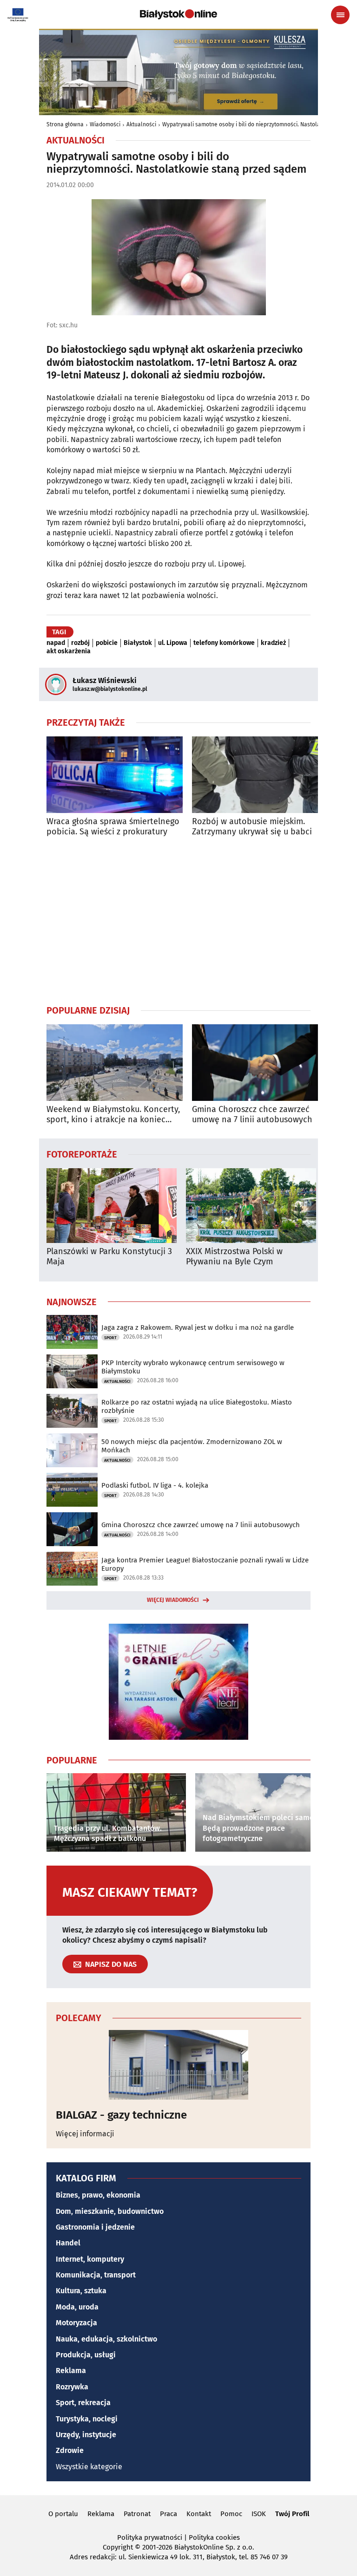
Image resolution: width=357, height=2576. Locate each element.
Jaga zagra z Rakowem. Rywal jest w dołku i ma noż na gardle (198, 1327)
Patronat (137, 2514)
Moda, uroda (77, 2307)
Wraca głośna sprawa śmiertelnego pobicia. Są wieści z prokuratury (113, 827)
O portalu (63, 2514)
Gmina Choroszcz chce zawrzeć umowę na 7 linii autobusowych (252, 1115)
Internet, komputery (90, 2259)
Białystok (138, 643)
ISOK (259, 2514)
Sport (110, 1338)
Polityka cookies (214, 2537)
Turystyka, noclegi (87, 2419)
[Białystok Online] (178, 14)
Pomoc (231, 2514)
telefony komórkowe (224, 643)
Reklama (71, 2371)
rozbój (80, 643)
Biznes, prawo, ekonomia (98, 2195)
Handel (68, 2243)
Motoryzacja (76, 2323)
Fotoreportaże (82, 1154)
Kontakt (199, 2514)
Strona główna (65, 124)
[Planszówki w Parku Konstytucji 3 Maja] (112, 1206)
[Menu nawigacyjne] (340, 15)
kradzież (273, 643)
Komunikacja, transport (96, 2275)
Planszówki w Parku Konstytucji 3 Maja (109, 1257)
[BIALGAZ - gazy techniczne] (178, 2065)
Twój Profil (292, 2514)
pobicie (107, 643)
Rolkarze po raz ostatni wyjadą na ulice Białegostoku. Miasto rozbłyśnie (197, 1406)
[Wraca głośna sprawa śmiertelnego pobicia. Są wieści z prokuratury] (115, 775)
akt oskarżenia (69, 651)
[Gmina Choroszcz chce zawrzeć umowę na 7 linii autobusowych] (260, 1063)
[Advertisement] (178, 920)
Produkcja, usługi (86, 2355)
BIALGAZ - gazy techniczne (121, 2115)
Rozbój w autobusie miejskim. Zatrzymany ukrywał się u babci (252, 827)
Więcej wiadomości (173, 1600)
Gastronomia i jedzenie (95, 2227)
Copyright (118, 2547)
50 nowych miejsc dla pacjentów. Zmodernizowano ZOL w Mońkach (192, 1446)
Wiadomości (105, 124)
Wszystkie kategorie (89, 2467)
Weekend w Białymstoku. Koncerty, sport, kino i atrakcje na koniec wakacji (113, 1115)
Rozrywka (72, 2387)
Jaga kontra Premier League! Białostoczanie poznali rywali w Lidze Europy (205, 1564)
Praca (169, 2514)
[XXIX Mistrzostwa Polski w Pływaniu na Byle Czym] (251, 1206)
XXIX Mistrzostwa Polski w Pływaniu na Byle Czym (234, 1257)
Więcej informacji (85, 2134)
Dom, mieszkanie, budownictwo (110, 2211)
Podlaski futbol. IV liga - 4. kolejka (155, 1485)
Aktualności (141, 124)
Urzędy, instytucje (86, 2435)
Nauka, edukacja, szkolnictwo (106, 2339)
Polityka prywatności (150, 2537)
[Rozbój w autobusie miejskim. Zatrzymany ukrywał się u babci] (260, 775)
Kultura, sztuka (81, 2291)
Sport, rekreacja (83, 2403)
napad (56, 643)
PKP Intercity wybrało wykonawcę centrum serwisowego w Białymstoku (193, 1367)
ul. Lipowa (173, 643)
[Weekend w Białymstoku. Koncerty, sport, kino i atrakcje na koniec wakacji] (115, 1063)
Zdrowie (70, 2450)
